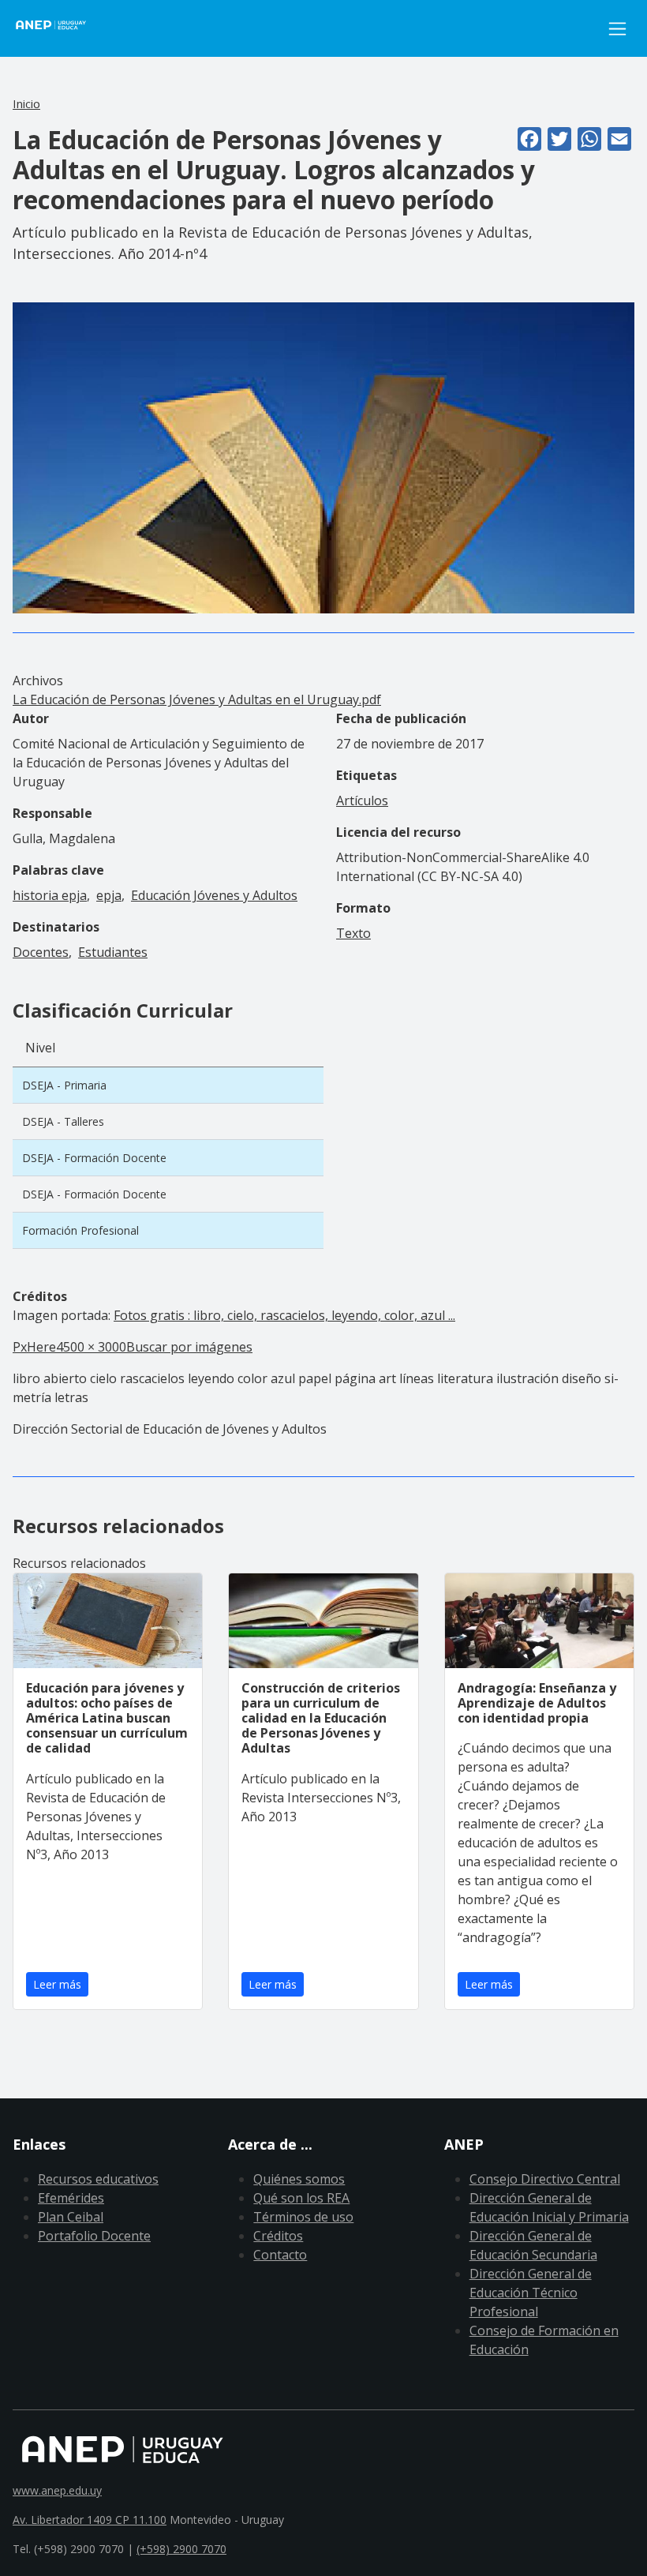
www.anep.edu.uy (57, 2490)
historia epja (50, 895)
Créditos (278, 2236)
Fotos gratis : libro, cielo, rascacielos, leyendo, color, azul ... (284, 1315)
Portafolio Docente (94, 2236)
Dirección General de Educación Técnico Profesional (531, 2293)
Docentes (41, 952)
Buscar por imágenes (189, 1347)
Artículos (362, 801)
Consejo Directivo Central (545, 2179)
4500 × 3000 (91, 1347)
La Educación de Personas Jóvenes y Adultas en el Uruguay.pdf (197, 699)
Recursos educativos (98, 2179)
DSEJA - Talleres (63, 1121)
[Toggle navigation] (617, 29)
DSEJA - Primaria (64, 1085)
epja (109, 895)
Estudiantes (113, 952)
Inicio (26, 103)
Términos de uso (303, 2217)
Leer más (57, 1984)
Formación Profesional (80, 1230)
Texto (353, 933)
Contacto (280, 2255)
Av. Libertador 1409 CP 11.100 (90, 2520)
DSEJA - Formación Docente (94, 1158)
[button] (323, 457)
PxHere (34, 1347)
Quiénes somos (299, 2179)
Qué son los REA (301, 2198)
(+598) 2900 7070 (181, 2549)
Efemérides (71, 2198)
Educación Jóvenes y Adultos (214, 895)
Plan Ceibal (71, 2217)
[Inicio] (60, 28)
